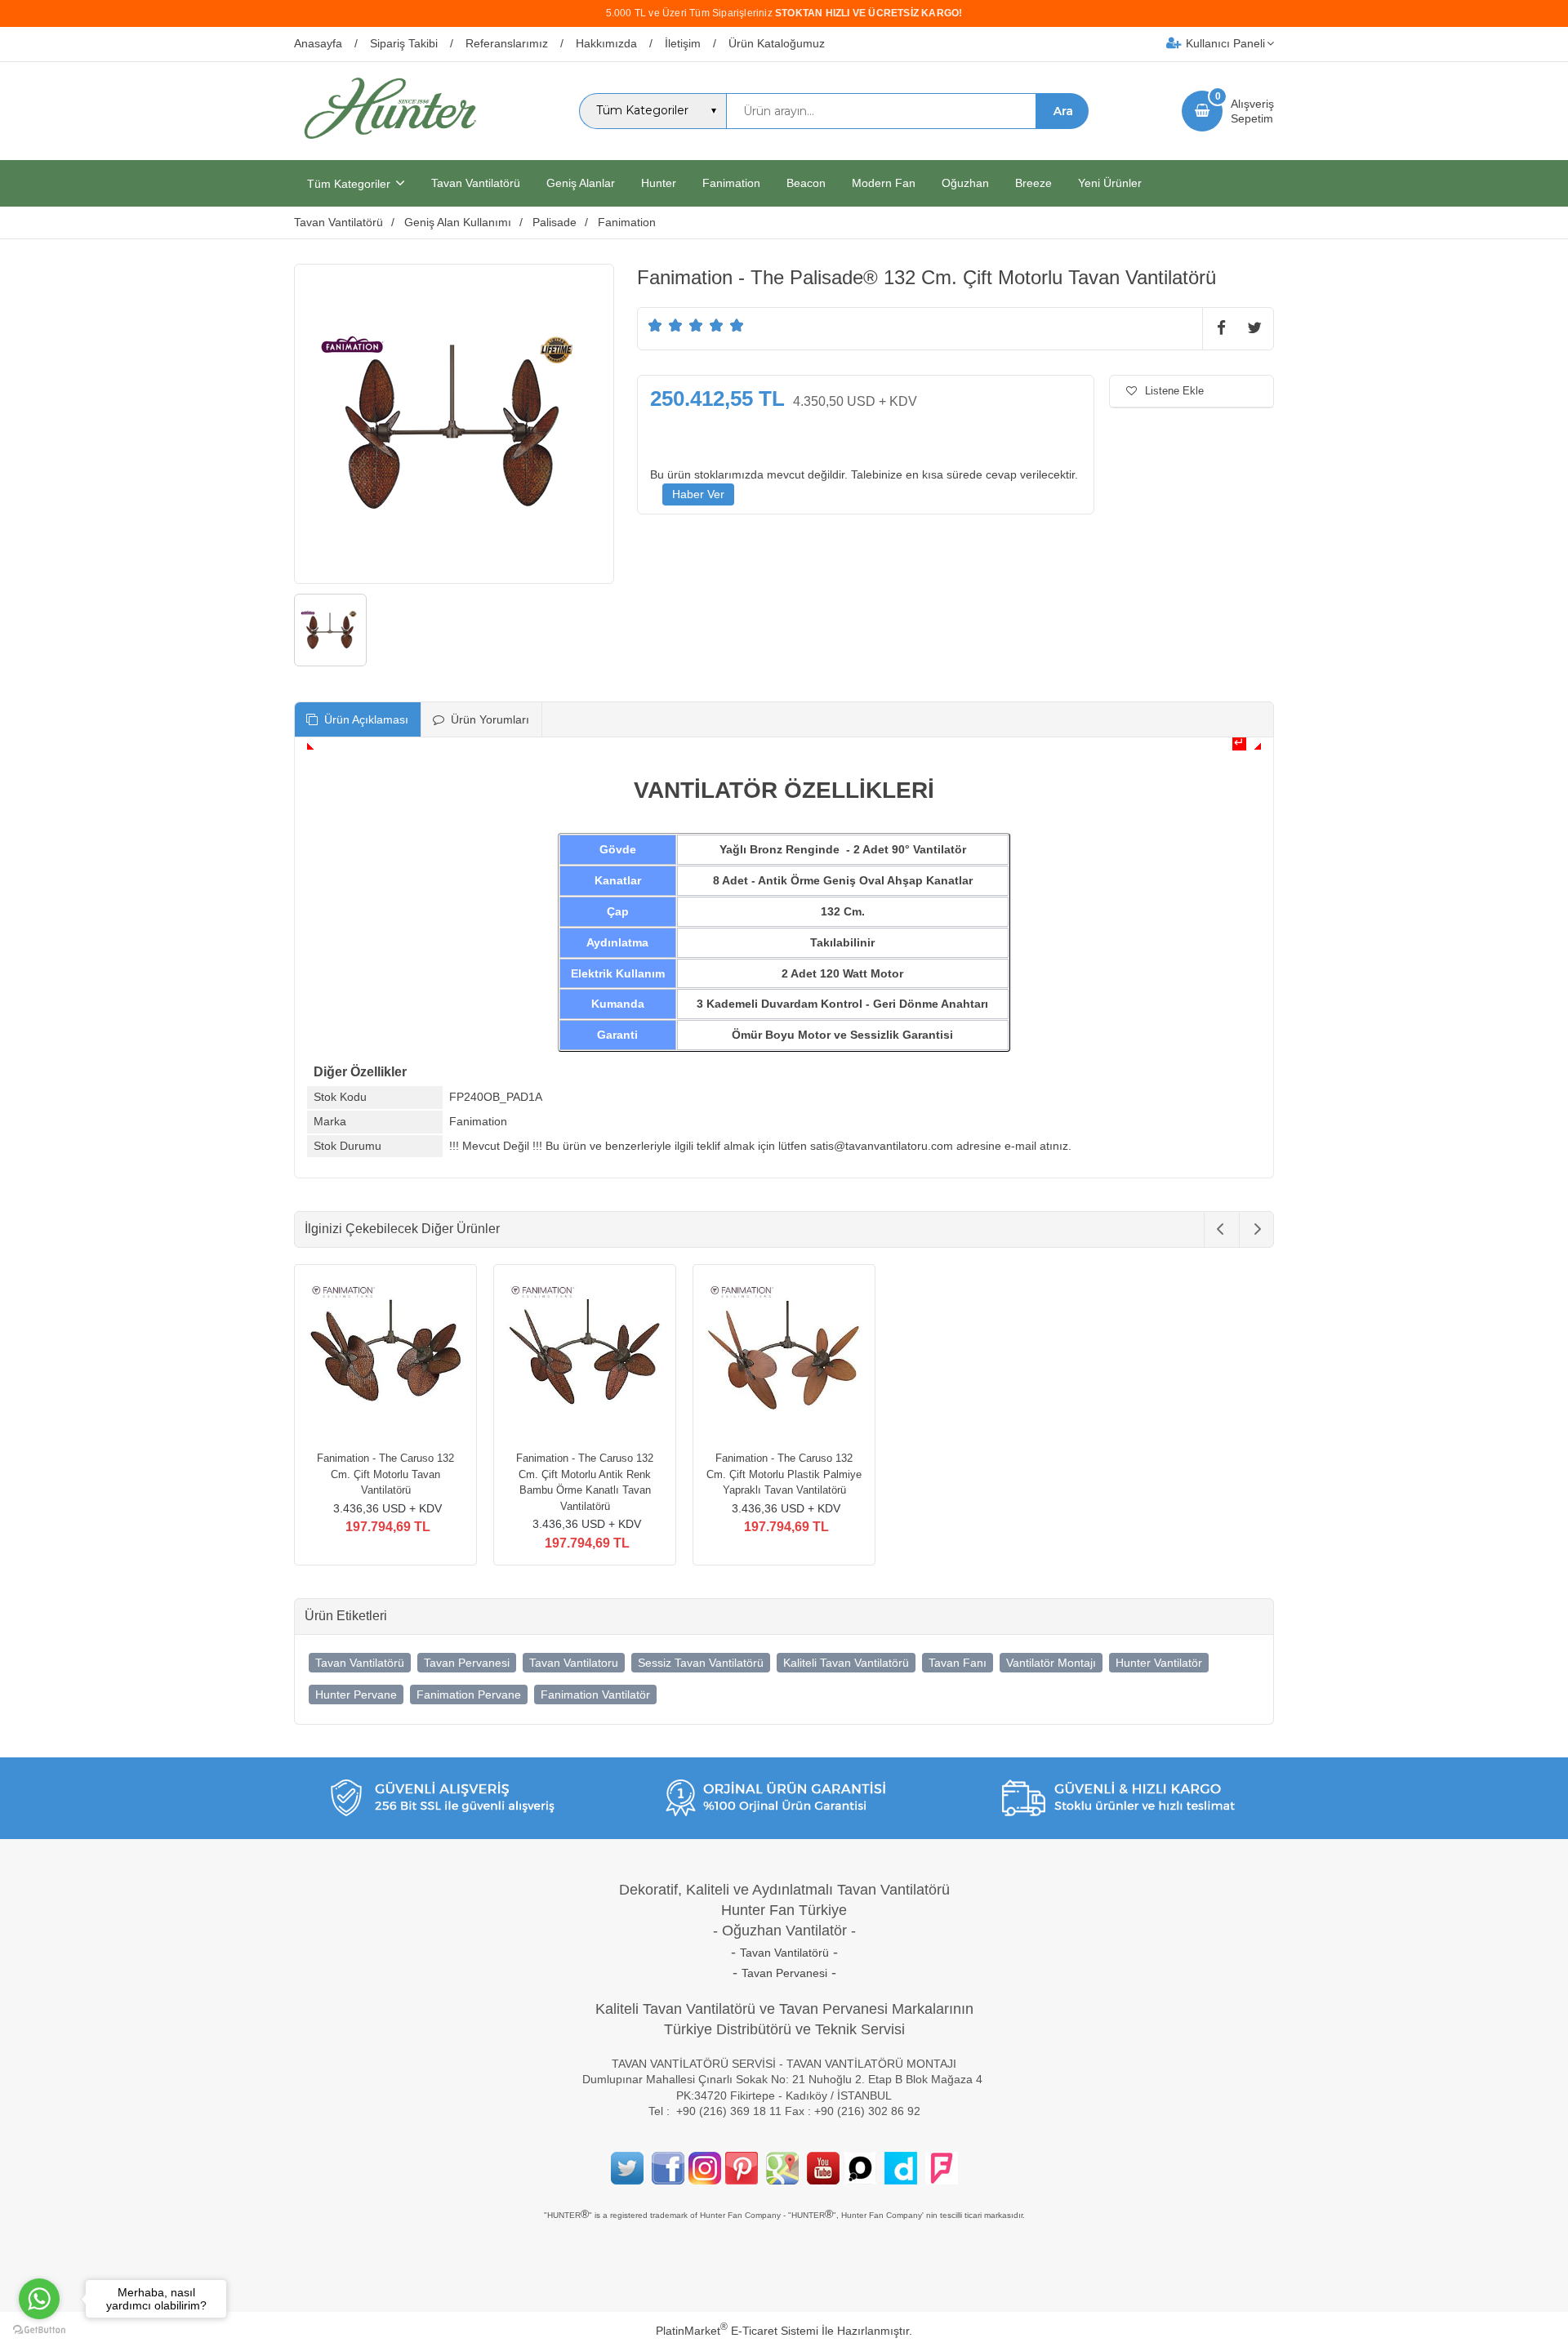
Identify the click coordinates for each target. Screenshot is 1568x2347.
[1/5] (655, 325)
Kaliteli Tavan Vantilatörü (846, 1663)
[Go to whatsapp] (39, 2299)
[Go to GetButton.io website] (39, 2330)
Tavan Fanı (958, 1663)
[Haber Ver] (698, 495)
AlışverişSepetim (1252, 111)
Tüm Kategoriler (349, 184)
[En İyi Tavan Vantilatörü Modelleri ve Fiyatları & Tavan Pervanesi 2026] (390, 145)
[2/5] (666, 325)
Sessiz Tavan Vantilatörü (701, 1663)
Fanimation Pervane (469, 1695)
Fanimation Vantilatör (595, 1695)
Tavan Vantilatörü (360, 1663)
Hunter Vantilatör (1159, 1663)
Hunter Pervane (356, 1695)
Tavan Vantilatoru (574, 1663)
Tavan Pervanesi (467, 1663)
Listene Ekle (1174, 391)
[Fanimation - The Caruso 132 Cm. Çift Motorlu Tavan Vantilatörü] (385, 1358)
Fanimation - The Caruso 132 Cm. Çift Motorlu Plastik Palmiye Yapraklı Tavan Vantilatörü (784, 1474)
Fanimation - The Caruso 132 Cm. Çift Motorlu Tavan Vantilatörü (385, 1474)
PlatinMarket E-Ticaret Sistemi (737, 2331)
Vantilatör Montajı (1051, 1663)
